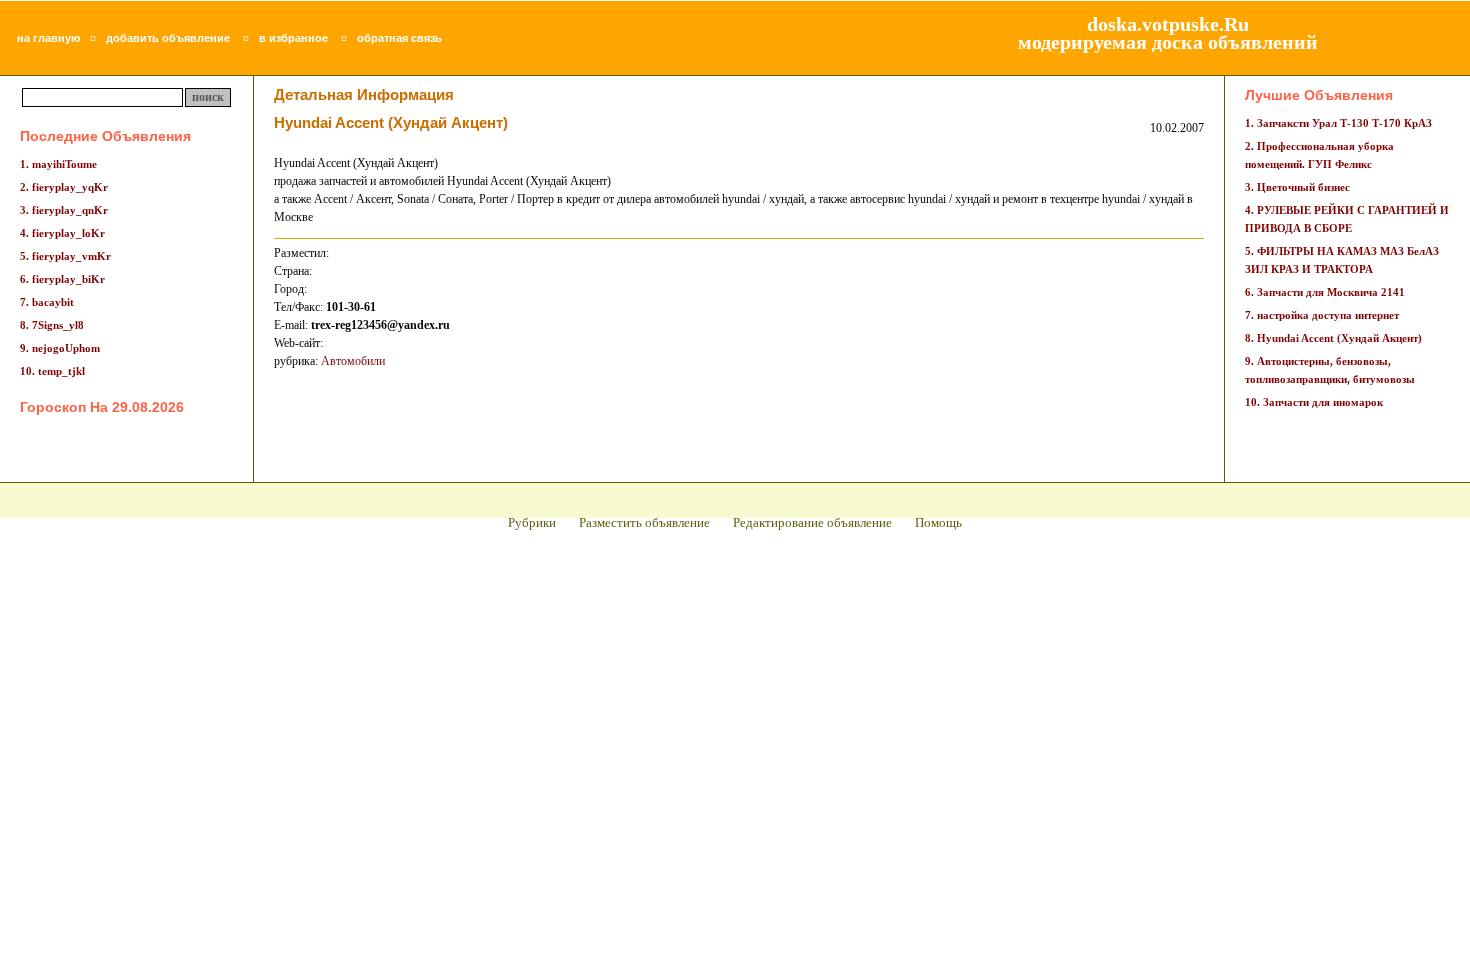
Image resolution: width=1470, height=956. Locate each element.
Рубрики (532, 522)
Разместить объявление (644, 522)
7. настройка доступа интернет (1322, 315)
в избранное (293, 38)
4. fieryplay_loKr (62, 233)
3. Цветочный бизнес (1297, 187)
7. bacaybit (47, 302)
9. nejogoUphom (60, 348)
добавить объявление (168, 38)
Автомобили (353, 361)
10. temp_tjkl (52, 371)
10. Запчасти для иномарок (1314, 402)
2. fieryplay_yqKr (64, 187)
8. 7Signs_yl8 (52, 325)
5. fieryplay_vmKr (65, 256)
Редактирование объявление (812, 522)
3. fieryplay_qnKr (64, 210)
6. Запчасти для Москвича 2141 (1325, 292)
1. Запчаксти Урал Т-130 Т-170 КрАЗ (1338, 123)
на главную (48, 38)
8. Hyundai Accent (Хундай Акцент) (1333, 338)
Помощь (938, 522)
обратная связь (399, 38)
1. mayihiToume (58, 164)
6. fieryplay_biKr (62, 279)
